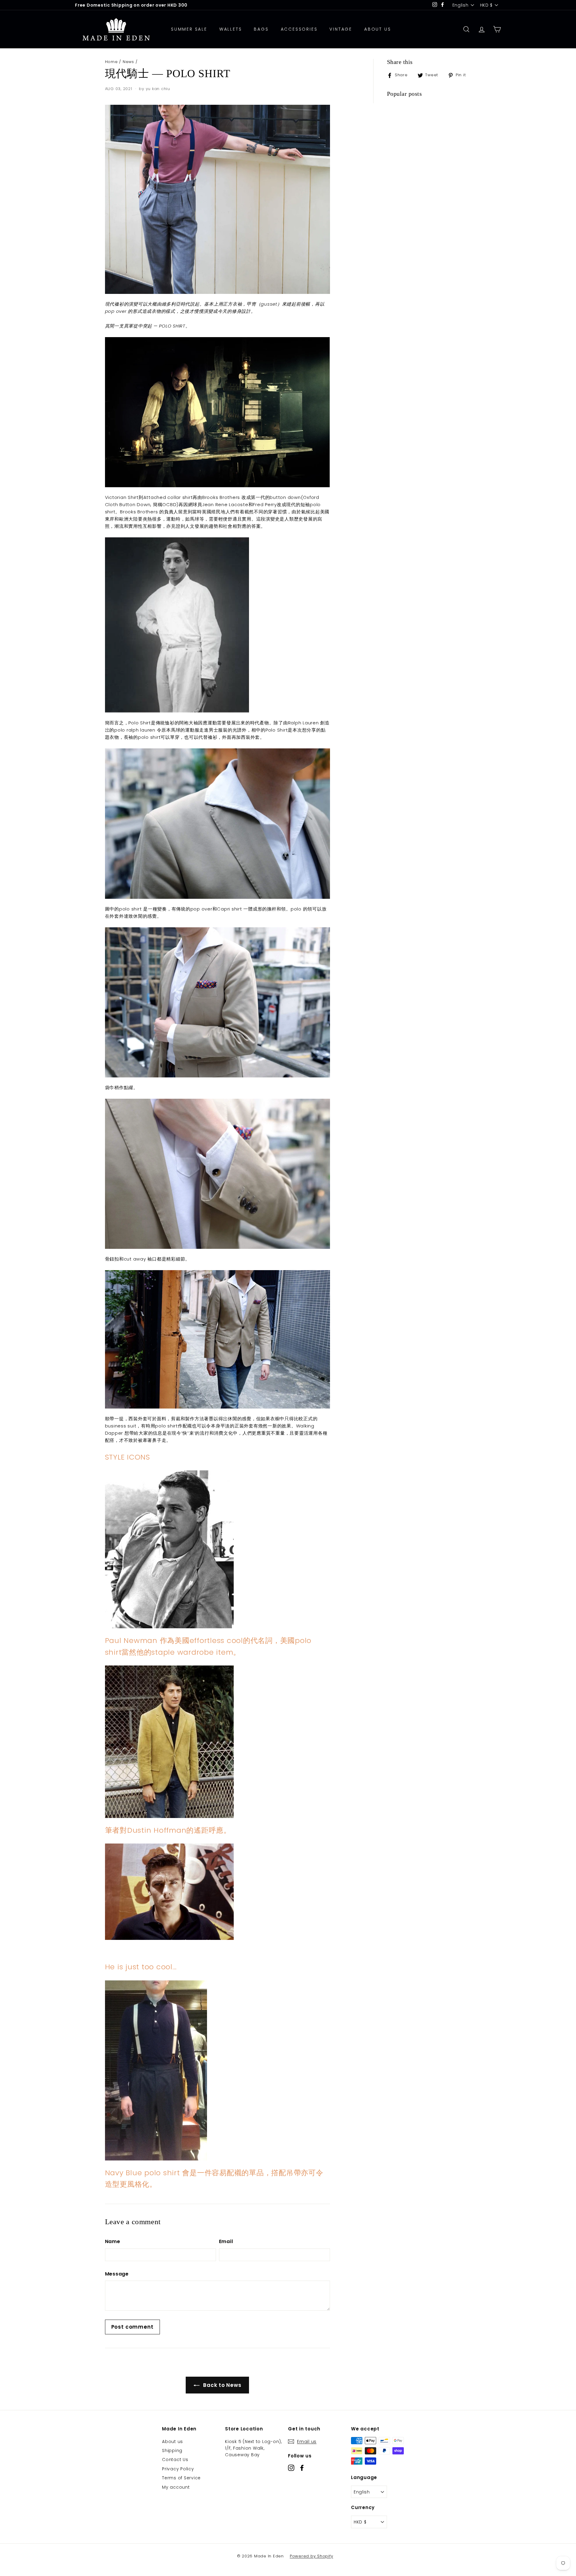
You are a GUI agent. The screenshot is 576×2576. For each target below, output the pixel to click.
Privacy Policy (178, 2469)
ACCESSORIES (299, 29)
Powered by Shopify (312, 2556)
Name (113, 2241)
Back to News (222, 2385)
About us (172, 2442)
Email (226, 2241)
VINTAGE (341, 29)
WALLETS (231, 29)
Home (111, 62)
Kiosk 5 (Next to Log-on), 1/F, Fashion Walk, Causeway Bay (253, 2448)
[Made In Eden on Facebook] (302, 2467)
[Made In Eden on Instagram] (291, 2467)
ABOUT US (378, 29)
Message (117, 2274)
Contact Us (175, 2460)
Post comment (132, 2327)
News (128, 62)
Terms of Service (181, 2478)
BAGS (261, 29)
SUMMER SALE (189, 29)
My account (176, 2487)
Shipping (172, 2451)
